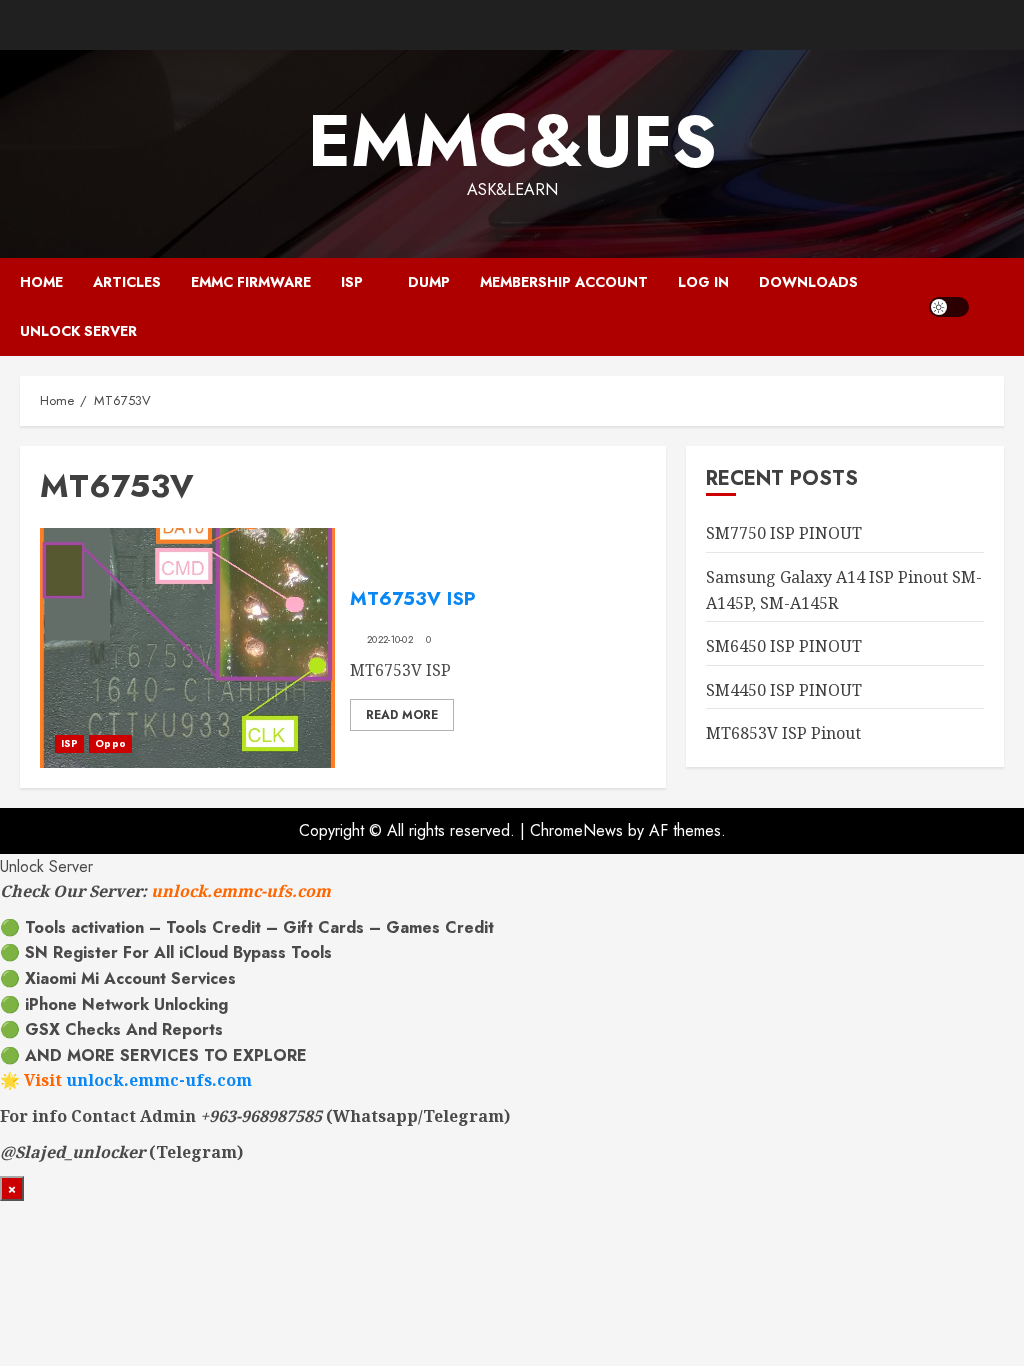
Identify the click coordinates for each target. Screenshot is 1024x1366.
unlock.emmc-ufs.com (241, 891)
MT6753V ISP (413, 598)
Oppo (110, 743)
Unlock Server (78, 331)
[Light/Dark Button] (949, 307)
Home (41, 282)
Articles (127, 282)
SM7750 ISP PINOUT (784, 533)
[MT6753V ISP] (187, 648)
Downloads (808, 282)
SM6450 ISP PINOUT (784, 646)
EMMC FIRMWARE (251, 282)
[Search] (991, 306)
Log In (703, 282)
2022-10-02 (390, 640)
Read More (402, 715)
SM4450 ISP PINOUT (784, 690)
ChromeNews (576, 830)
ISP (352, 282)
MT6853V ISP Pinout (783, 733)
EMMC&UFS (512, 141)
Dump (429, 282)
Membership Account (564, 282)
